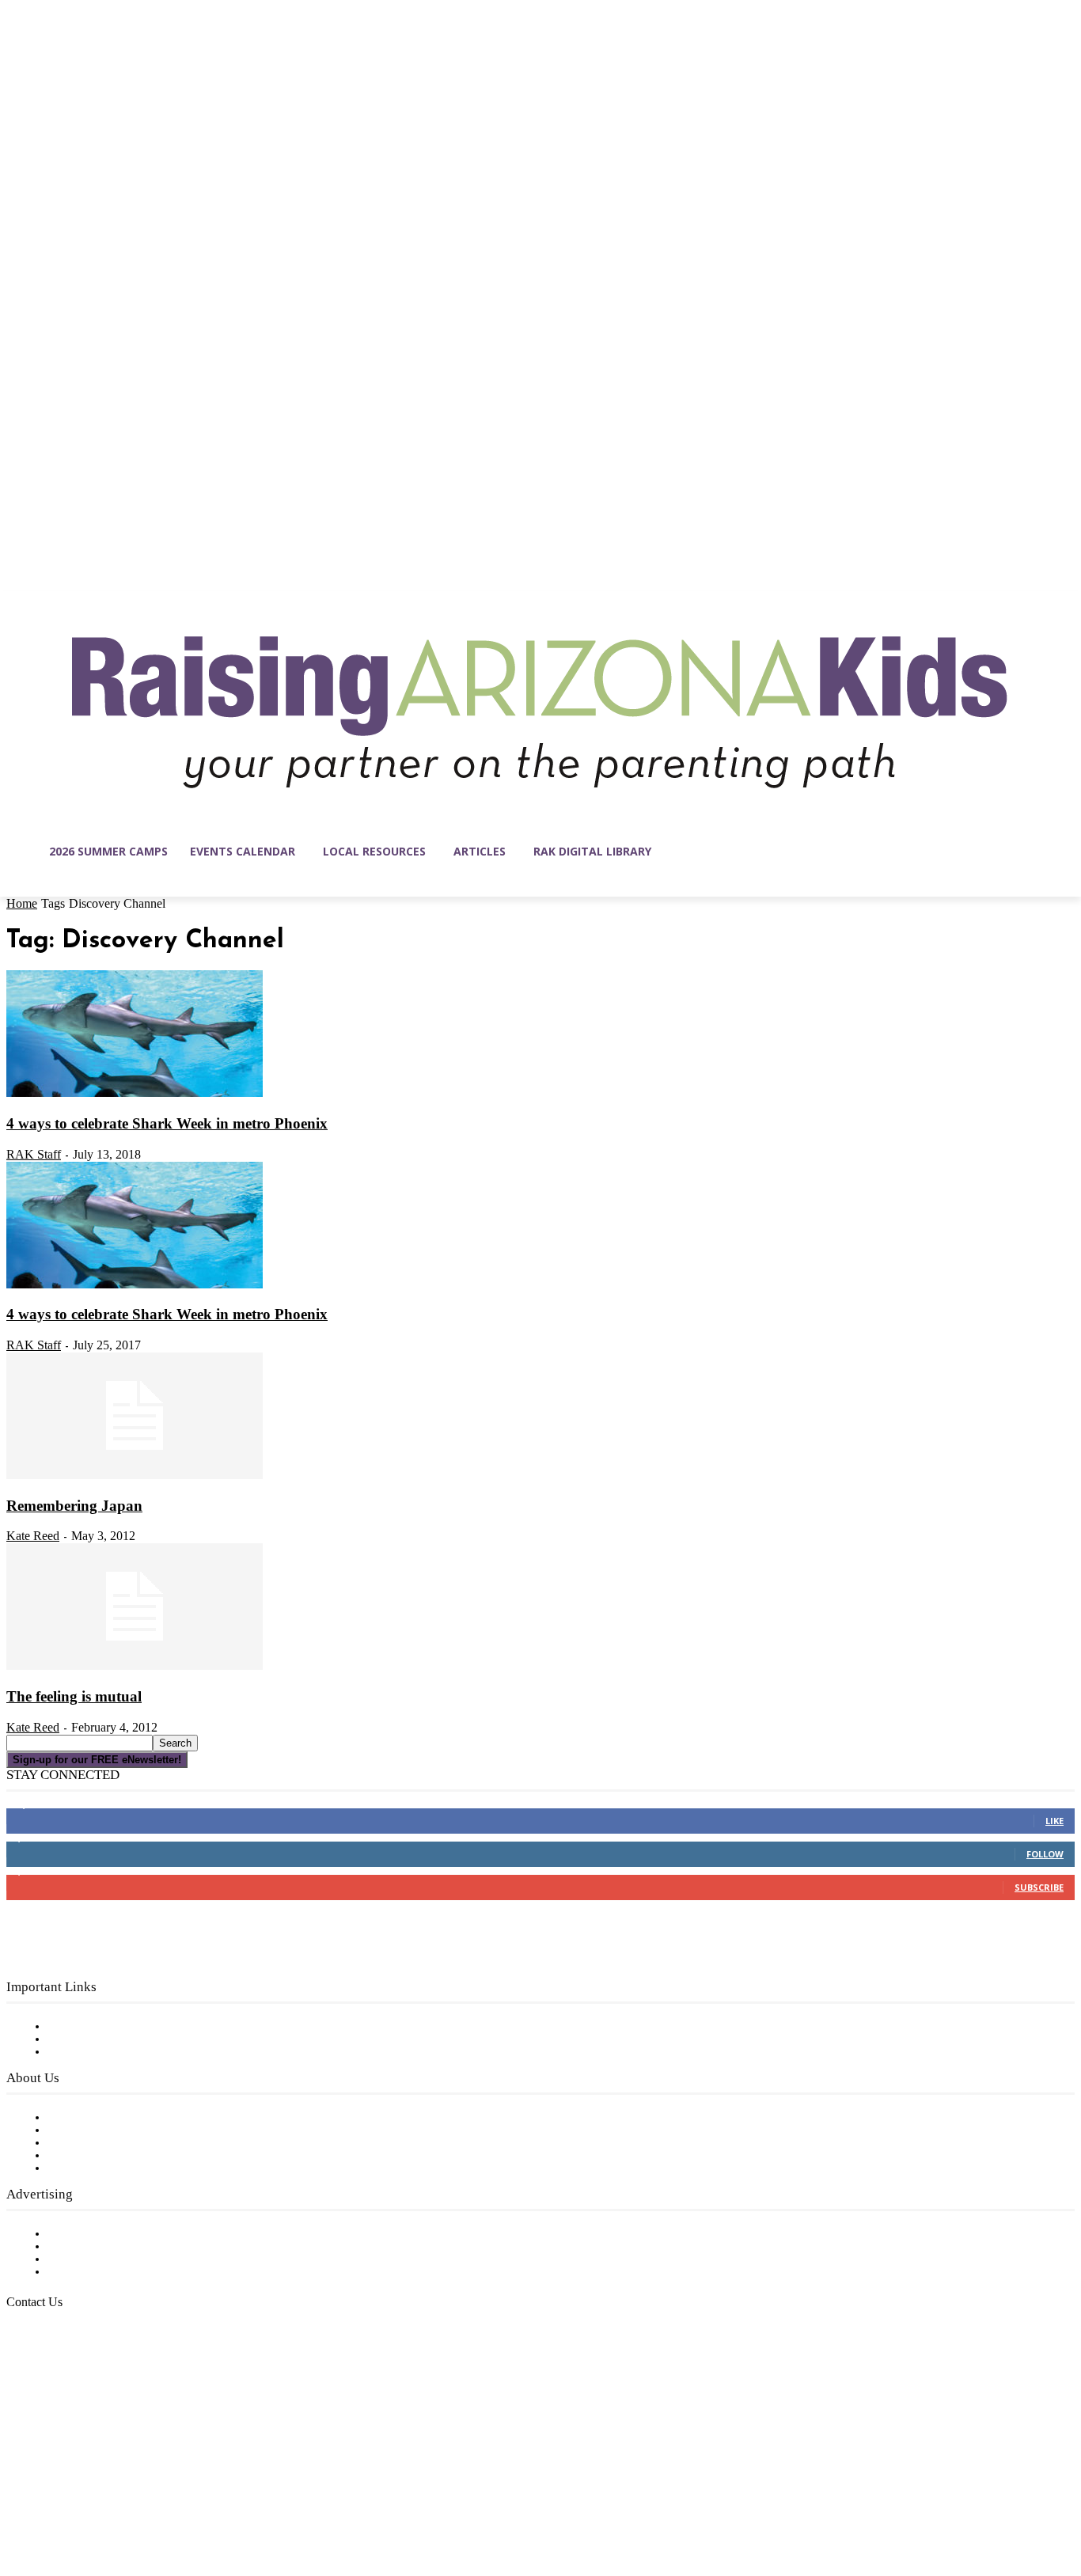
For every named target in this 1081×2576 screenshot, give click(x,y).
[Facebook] (19, 2501)
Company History (99, 2130)
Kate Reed (33, 1536)
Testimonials (83, 2234)
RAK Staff (34, 1154)
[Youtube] (185, 2501)
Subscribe (1039, 1887)
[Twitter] (152, 2501)
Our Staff (75, 2118)
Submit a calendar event (118, 2168)
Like (1054, 1821)
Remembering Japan (74, 1506)
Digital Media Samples (113, 2259)
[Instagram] (52, 2501)
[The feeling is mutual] (135, 1667)
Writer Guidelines (97, 2156)
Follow (1045, 1854)
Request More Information (125, 2272)
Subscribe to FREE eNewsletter (138, 2027)
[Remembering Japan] (135, 1476)
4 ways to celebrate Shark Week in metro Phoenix (167, 1123)
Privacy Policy (87, 2052)
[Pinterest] (119, 2501)
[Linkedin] (85, 2501)
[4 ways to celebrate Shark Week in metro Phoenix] (135, 1094)
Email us (63, 2383)
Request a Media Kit (107, 2247)
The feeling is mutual (74, 1696)
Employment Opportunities (127, 2143)
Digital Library (90, 2039)
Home (22, 903)
